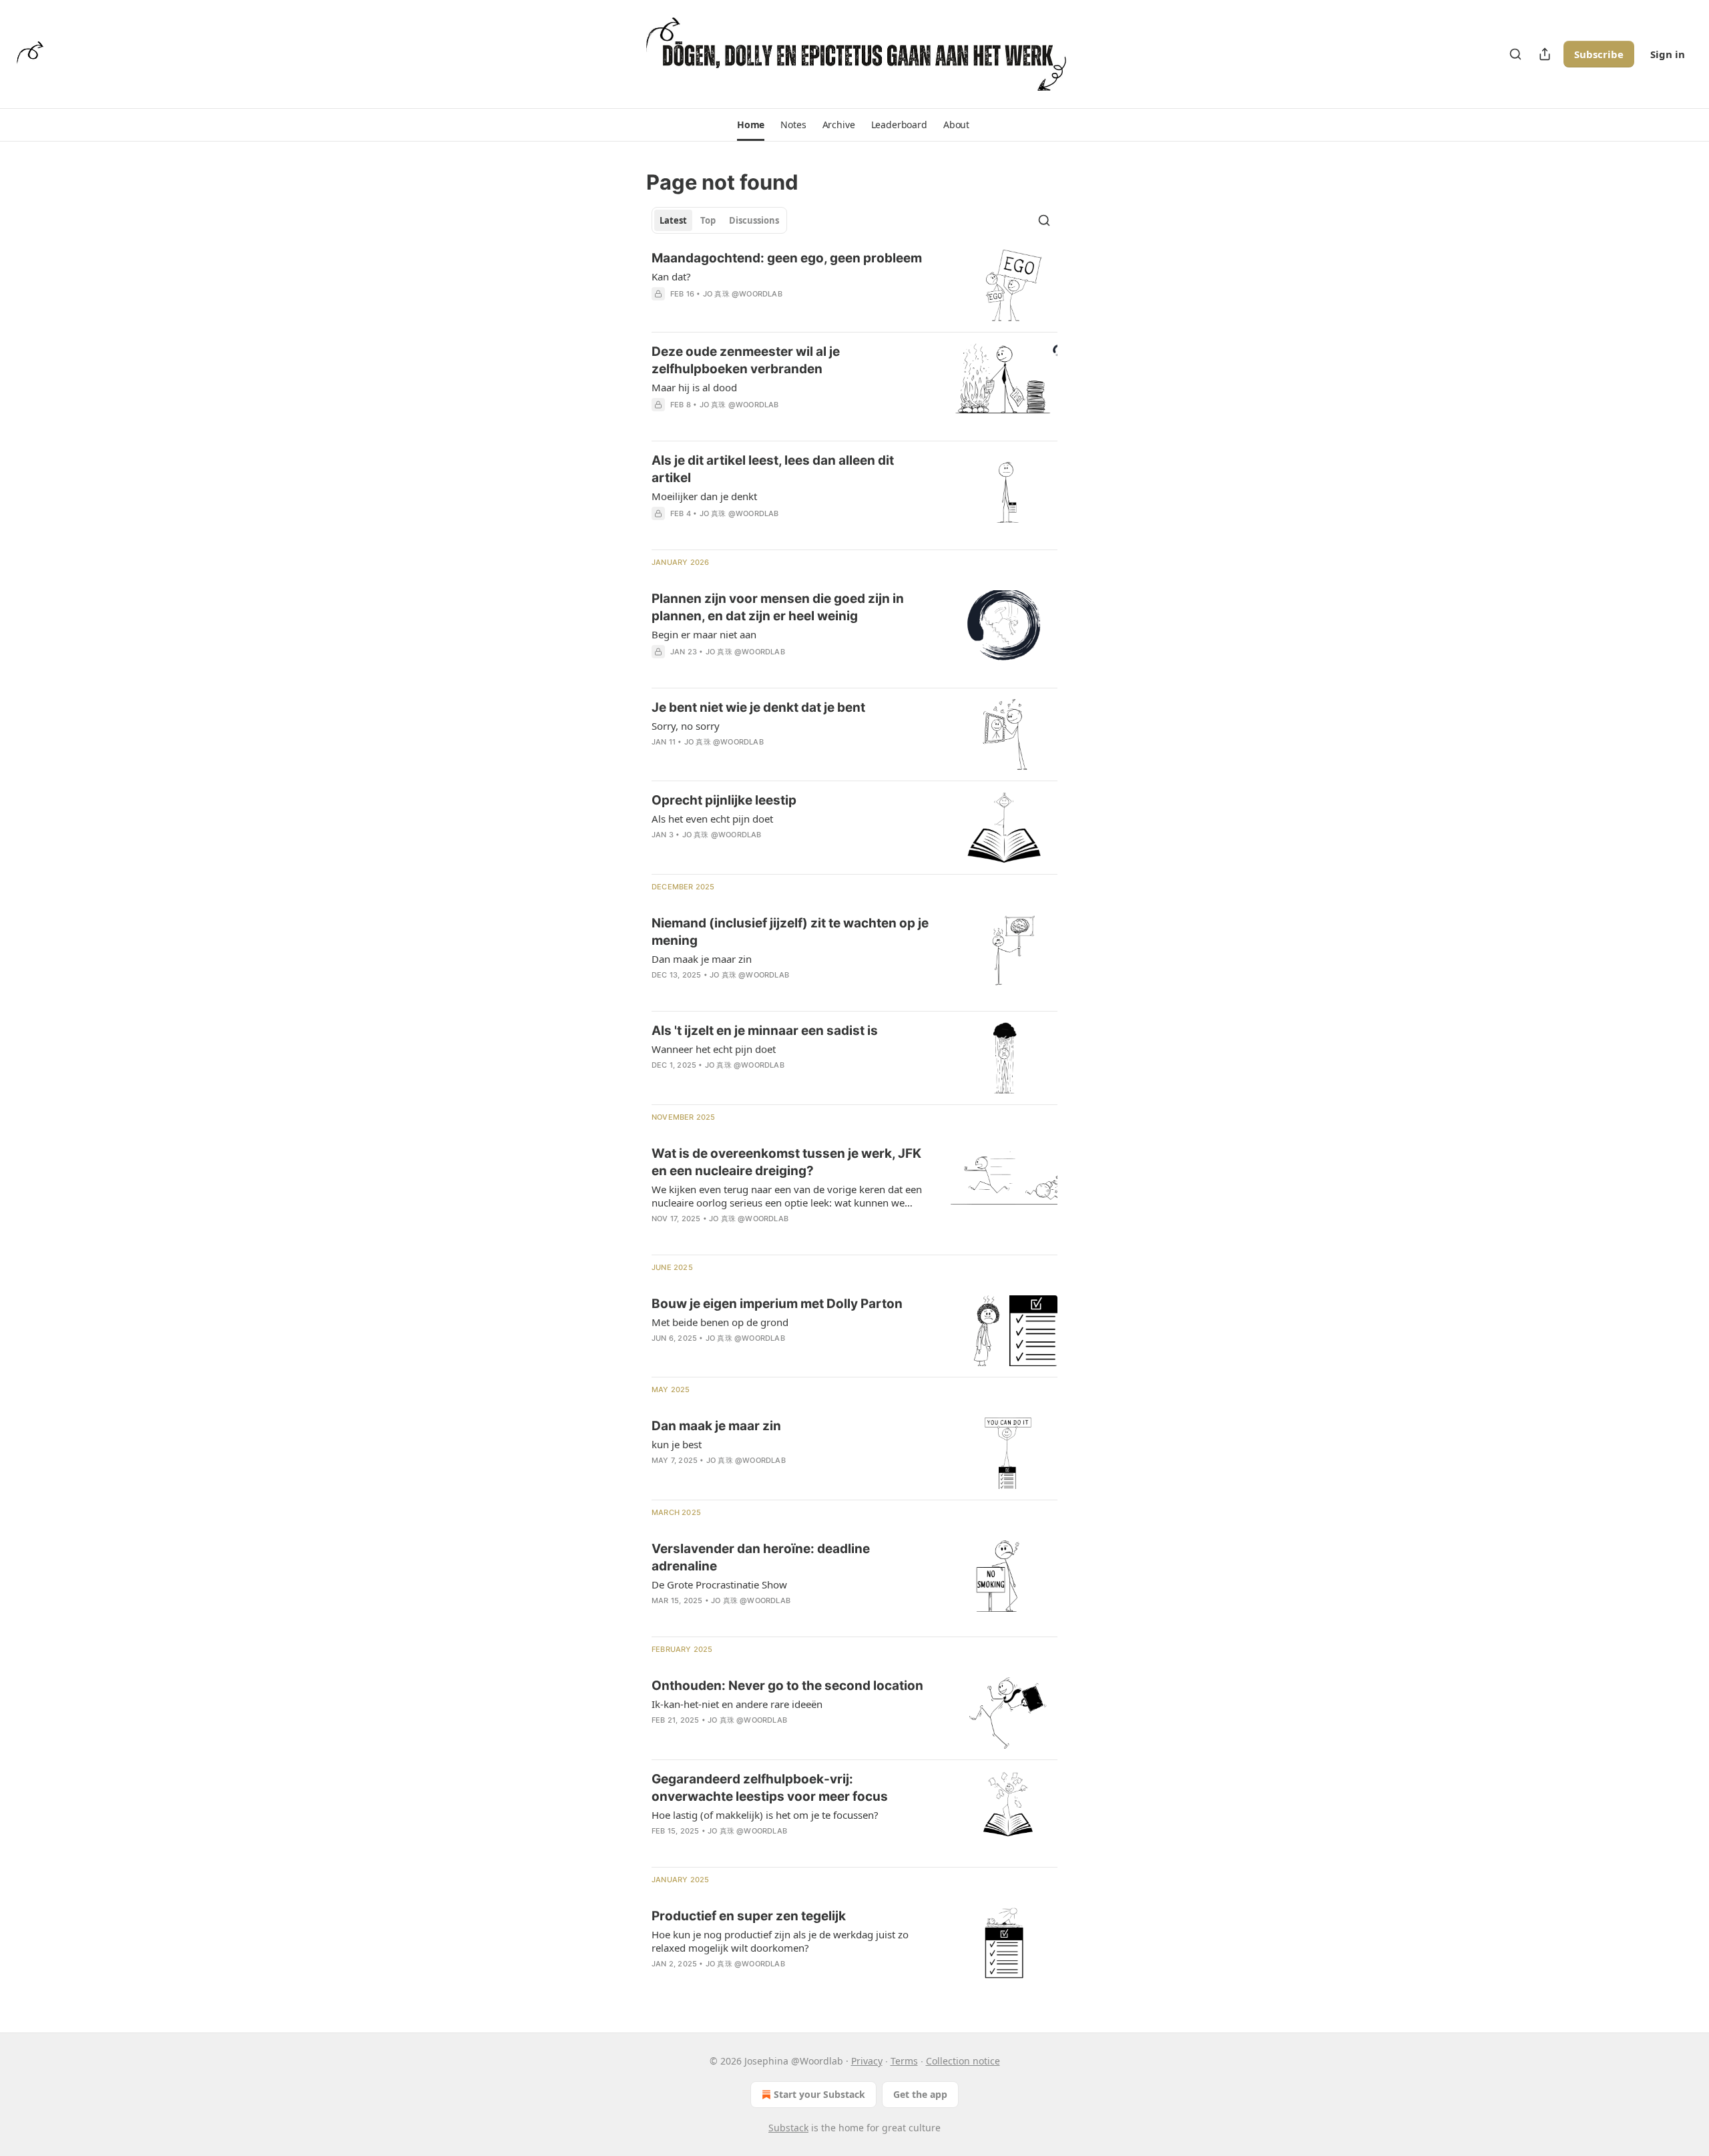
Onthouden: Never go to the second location (787, 1686)
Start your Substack (819, 2094)
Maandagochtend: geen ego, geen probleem (787, 258)
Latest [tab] (673, 220)
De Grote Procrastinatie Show (719, 1584)
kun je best (677, 1444)
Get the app (920, 2094)
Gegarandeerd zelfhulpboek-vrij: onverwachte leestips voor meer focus (770, 1788)
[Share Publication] (1545, 54)
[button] (751, 125)
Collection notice (963, 2061)
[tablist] (719, 220)
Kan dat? (671, 276)
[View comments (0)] (752, 311)
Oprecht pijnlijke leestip (724, 800)
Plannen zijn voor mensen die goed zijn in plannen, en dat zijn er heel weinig (778, 607)
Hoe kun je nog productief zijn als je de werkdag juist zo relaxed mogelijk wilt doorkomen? (780, 1941)
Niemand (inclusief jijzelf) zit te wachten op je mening (790, 932)
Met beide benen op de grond (720, 1322)
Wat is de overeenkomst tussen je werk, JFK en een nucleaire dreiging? (786, 1162)
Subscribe (1599, 54)
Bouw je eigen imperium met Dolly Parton (777, 1304)
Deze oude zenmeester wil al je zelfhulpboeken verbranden (746, 360)
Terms (904, 2061)
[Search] (1515, 54)
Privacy (867, 2061)
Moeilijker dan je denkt (704, 496)
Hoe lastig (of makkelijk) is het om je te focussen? (765, 1815)
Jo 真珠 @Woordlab (743, 294)
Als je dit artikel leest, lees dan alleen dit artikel (773, 469)
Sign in (1668, 54)
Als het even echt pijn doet (712, 819)
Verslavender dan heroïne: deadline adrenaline (761, 1557)
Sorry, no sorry (686, 726)
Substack (788, 2128)
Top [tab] (708, 220)
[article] (854, 285)
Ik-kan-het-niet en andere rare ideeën (737, 1704)
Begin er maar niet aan (704, 634)
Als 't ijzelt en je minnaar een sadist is (765, 1031)
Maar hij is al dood (694, 387)
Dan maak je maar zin (702, 959)
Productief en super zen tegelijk (749, 1916)
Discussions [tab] (754, 220)
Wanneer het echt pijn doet (714, 1049)
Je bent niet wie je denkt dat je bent (758, 707)
